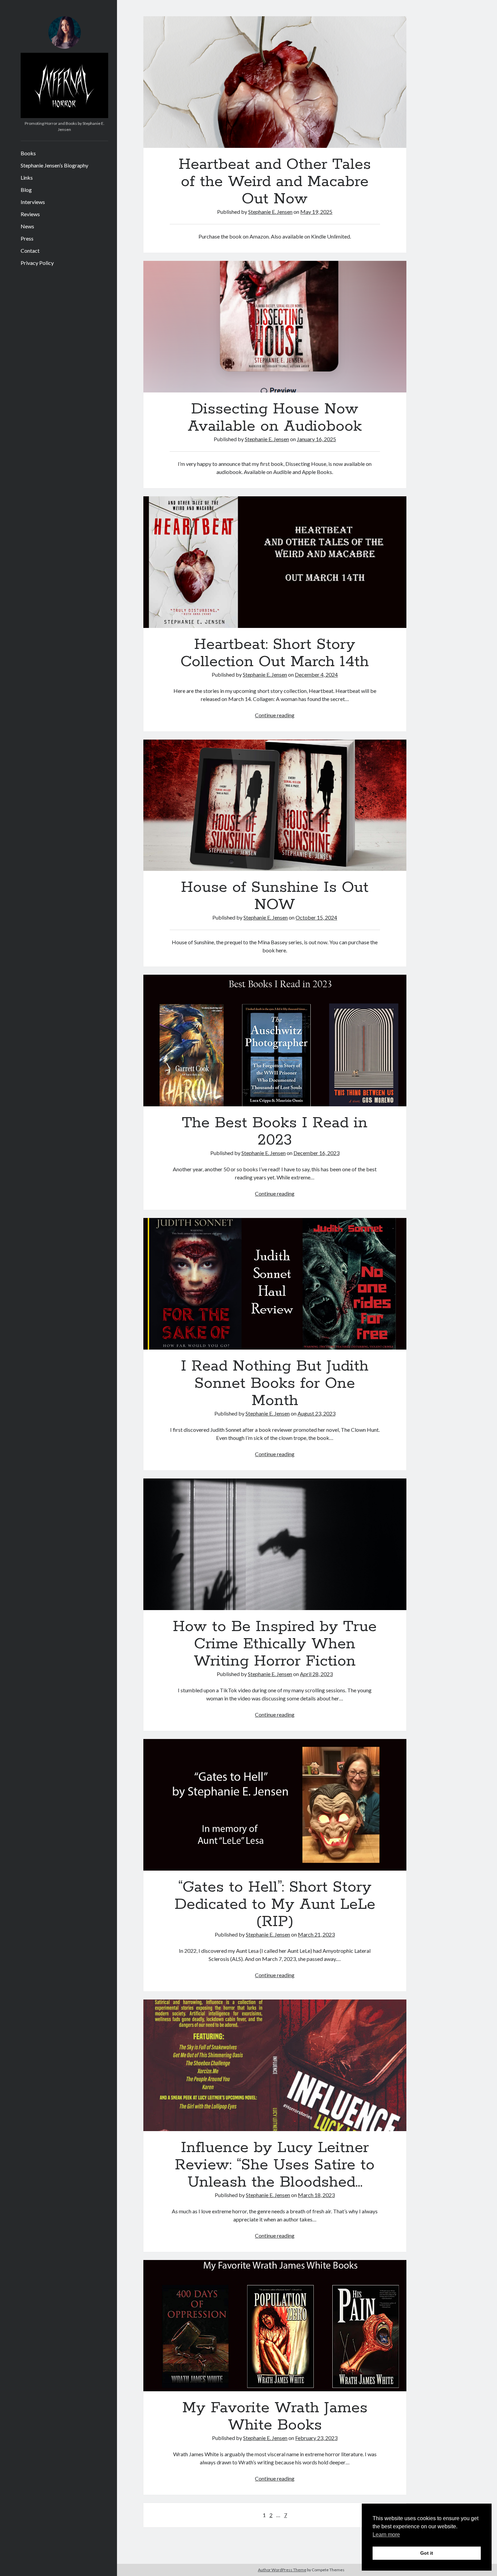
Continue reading (275, 715)
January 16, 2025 (316, 439)
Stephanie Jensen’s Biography (54, 165)
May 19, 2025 (316, 212)
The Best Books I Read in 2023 (275, 1041)
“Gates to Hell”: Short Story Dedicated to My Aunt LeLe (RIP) (275, 1805)
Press (27, 238)
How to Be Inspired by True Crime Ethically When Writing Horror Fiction (275, 1544)
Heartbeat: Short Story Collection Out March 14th (275, 562)
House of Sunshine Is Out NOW (275, 805)
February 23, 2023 (316, 2438)
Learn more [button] (386, 2535)
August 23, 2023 (316, 1413)
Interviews (33, 202)
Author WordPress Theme (282, 2570)
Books (28, 153)
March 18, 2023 (316, 2195)
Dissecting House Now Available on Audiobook (275, 327)
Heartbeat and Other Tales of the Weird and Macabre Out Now (275, 82)
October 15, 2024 (316, 917)
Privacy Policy (37, 263)
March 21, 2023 (316, 1934)
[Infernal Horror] (64, 116)
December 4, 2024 (316, 674)
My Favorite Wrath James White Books (275, 2326)
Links (27, 177)
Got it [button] (427, 2553)
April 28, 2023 (316, 1674)
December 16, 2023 (316, 1153)
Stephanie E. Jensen (270, 212)
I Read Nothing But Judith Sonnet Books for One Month (275, 1284)
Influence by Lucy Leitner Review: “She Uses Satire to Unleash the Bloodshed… (275, 2065)
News (27, 226)
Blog (26, 190)
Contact (30, 251)
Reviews (30, 214)
